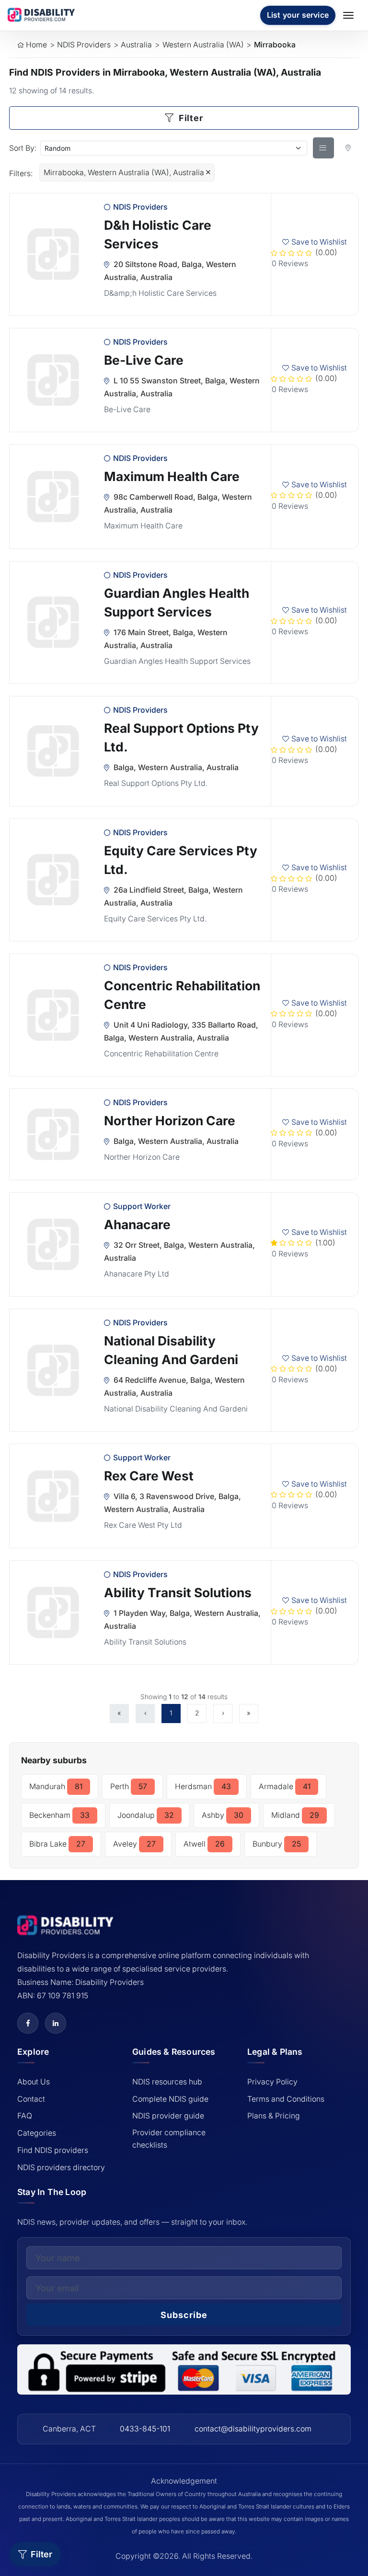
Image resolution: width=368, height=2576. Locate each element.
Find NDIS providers (53, 2150)
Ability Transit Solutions (178, 1592)
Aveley (134, 1844)
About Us (34, 2082)
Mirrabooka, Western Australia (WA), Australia (124, 173)
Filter (190, 118)
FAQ (25, 2116)
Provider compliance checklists (169, 2139)
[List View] (323, 148)
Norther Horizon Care (170, 1120)
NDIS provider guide (168, 2116)
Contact (31, 2099)
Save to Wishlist (319, 242)
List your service (298, 15)
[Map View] (348, 148)
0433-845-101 (145, 2429)
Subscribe (184, 2315)
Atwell (204, 1844)
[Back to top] (22, 2491)
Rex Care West (149, 1476)
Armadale (285, 1787)
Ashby (223, 1815)
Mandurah (56, 1787)
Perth (129, 1787)
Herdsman (203, 1787)
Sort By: (23, 148)
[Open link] (28, 2023)
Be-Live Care (144, 360)
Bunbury (277, 1844)
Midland (295, 1815)
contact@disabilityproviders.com (253, 2429)
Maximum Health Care (172, 476)
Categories (37, 2133)
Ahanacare (137, 1224)
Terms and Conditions (286, 2099)
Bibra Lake (57, 1844)
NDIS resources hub (167, 2082)
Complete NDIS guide (170, 2099)
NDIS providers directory (61, 2167)
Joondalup (146, 1815)
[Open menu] (350, 15)
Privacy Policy (272, 2082)
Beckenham (59, 1815)
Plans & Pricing (274, 2116)
